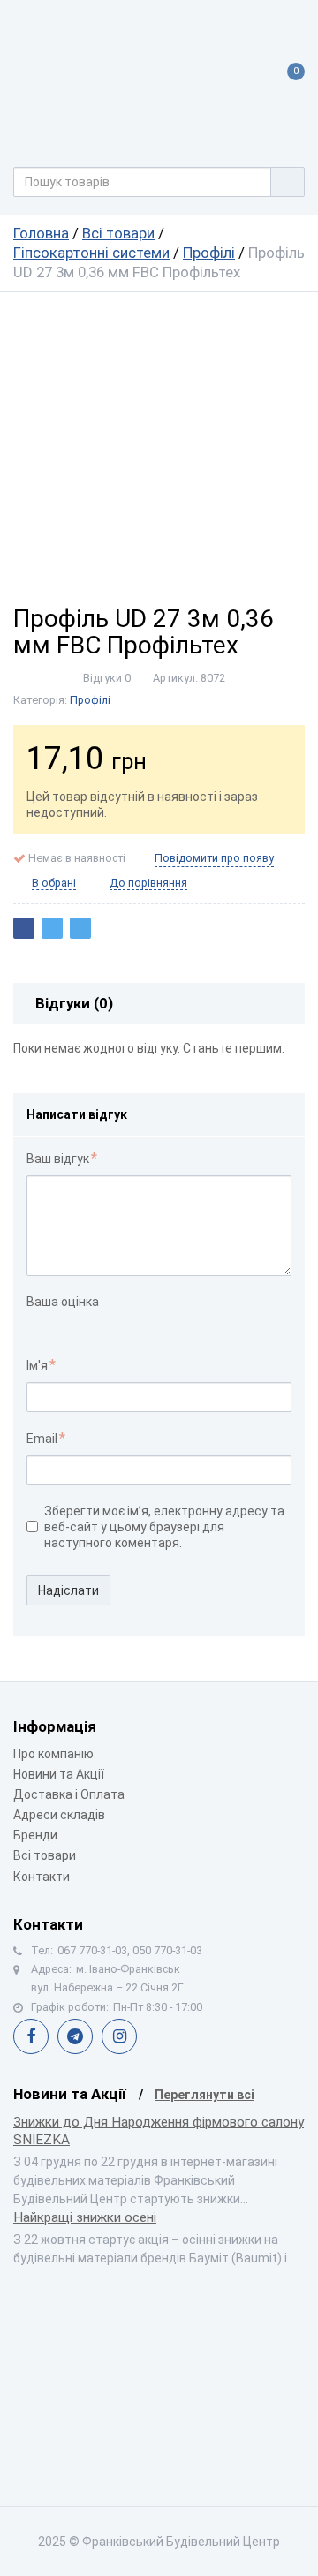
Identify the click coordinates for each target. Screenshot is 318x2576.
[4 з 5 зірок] (91, 1326)
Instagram (119, 2036)
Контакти (42, 1877)
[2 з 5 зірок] (54, 1326)
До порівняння (148, 883)
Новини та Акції (59, 1774)
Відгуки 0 (107, 678)
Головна (41, 233)
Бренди (35, 1835)
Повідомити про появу (214, 858)
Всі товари (118, 233)
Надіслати (68, 1590)
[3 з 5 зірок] (73, 1326)
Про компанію (53, 1754)
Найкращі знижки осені (85, 2217)
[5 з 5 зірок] (110, 1326)
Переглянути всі (204, 2095)
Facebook (31, 2036)
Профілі (209, 253)
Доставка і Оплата (69, 1794)
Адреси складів (59, 1815)
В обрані (54, 883)
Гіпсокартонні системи (91, 253)
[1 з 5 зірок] (36, 1326)
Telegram (75, 2036)
